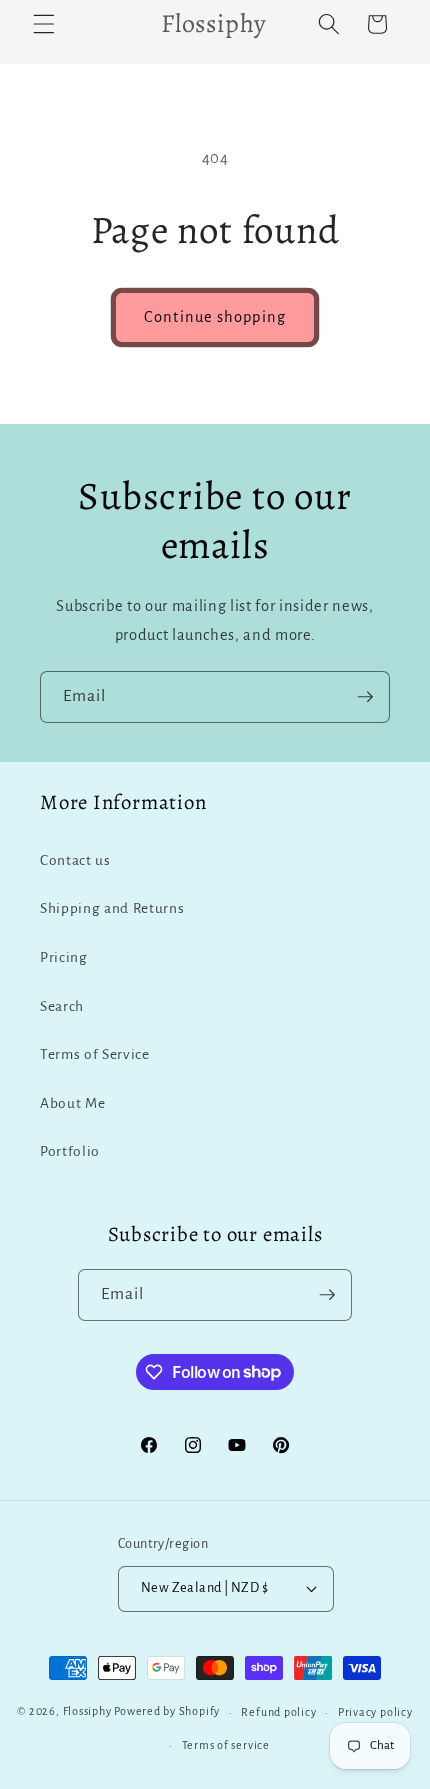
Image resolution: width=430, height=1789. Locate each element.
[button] (44, 24)
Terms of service (226, 1745)
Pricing (64, 957)
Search (62, 1006)
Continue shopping (215, 317)
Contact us (75, 860)
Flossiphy (87, 1712)
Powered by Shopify (167, 1712)
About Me (72, 1103)
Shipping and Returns (112, 908)
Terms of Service (95, 1054)
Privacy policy (375, 1712)
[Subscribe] (365, 697)
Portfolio (70, 1151)
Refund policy (278, 1712)
